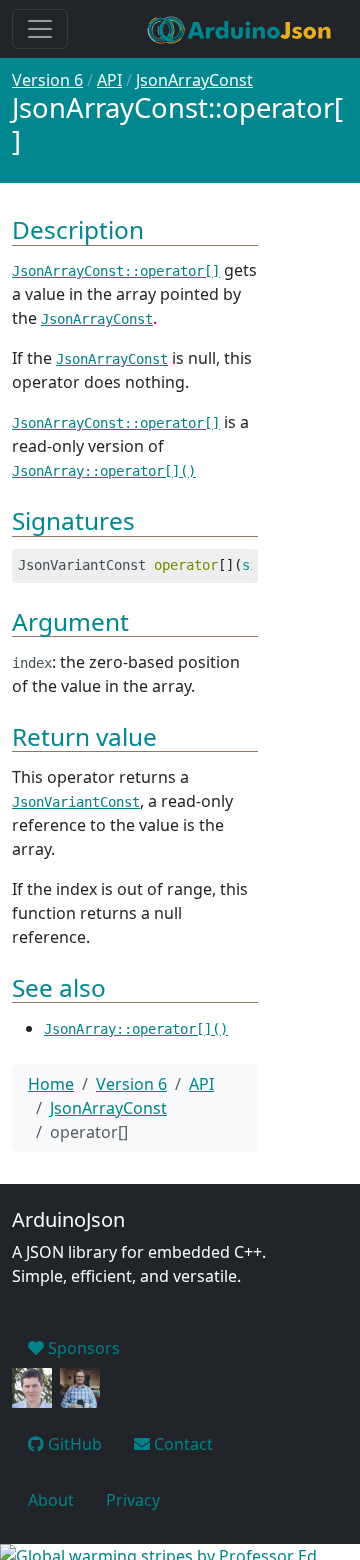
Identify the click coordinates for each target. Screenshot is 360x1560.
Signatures (73, 520)
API (109, 80)
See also (59, 987)
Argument (70, 621)
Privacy (133, 1500)
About (51, 1500)
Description (78, 229)
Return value (84, 736)
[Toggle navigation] (40, 29)
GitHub (73, 1444)
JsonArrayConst (194, 80)
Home (51, 1084)
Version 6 (47, 80)
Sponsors (82, 1348)
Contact (181, 1444)
